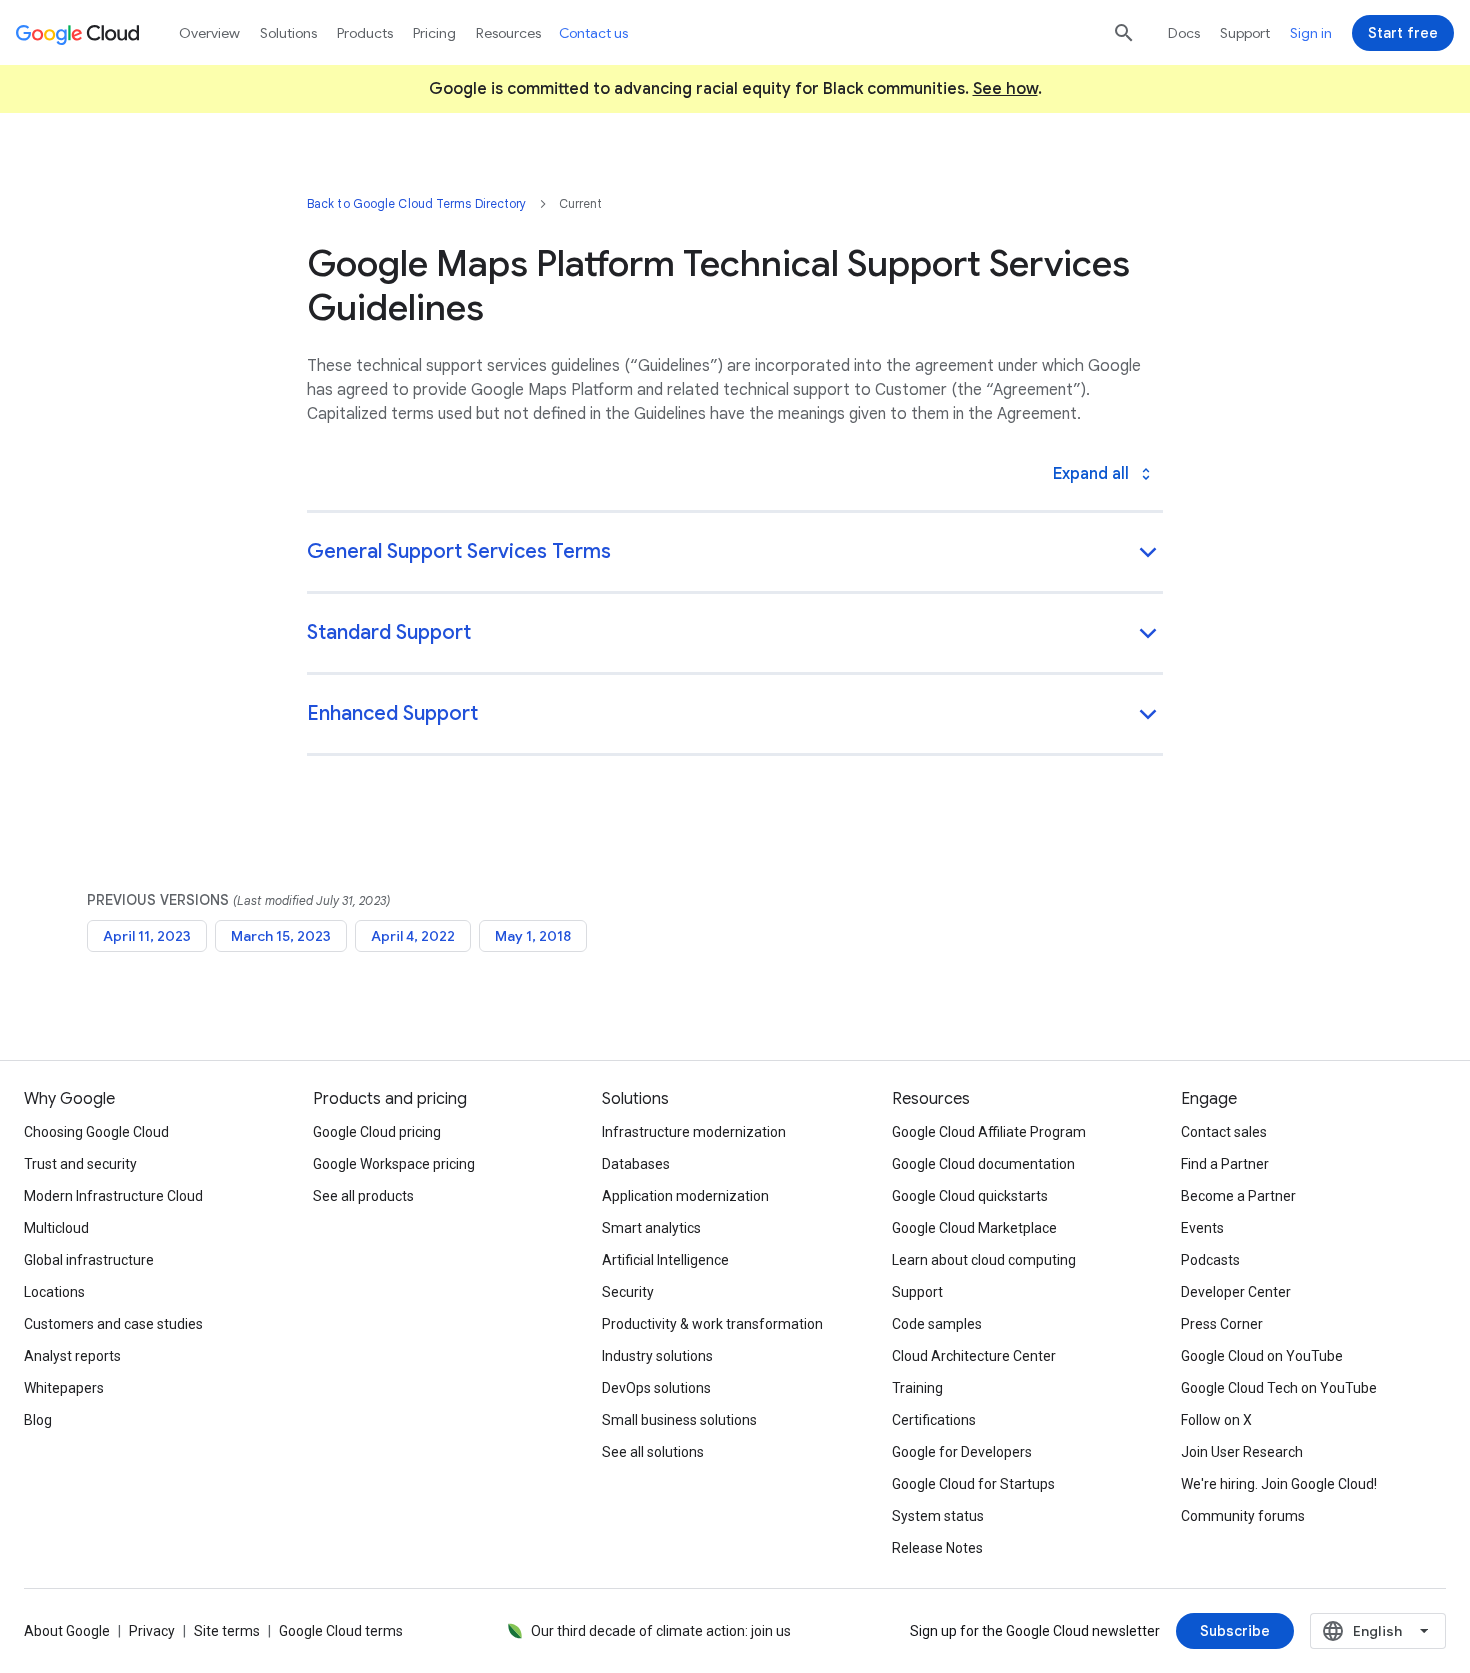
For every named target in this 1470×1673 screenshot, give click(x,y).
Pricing (434, 33)
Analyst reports (72, 1356)
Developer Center (1236, 1292)
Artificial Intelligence (665, 1260)
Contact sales (1224, 1132)
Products (365, 33)
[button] (735, 553)
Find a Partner (1225, 1164)
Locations (54, 1292)
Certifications (934, 1420)
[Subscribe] (1235, 1631)
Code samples (937, 1324)
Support (1245, 33)
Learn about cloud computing (984, 1260)
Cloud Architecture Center (974, 1356)
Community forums (1243, 1516)
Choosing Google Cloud (96, 1132)
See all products (363, 1196)
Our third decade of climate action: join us (661, 1631)
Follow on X (1216, 1420)
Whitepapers (64, 1388)
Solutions (288, 33)
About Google (67, 1631)
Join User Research (1242, 1452)
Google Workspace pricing (394, 1164)
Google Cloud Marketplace (974, 1228)
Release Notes (937, 1548)
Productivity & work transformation (712, 1324)
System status (938, 1516)
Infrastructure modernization (694, 1132)
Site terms (227, 1631)
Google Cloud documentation (983, 1164)
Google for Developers (962, 1452)
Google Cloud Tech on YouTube (1279, 1388)
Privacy (152, 1631)
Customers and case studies (113, 1324)
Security (628, 1292)
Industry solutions (657, 1356)
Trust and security (80, 1164)
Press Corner (1222, 1324)
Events (1202, 1228)
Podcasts (1210, 1260)
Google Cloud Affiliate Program (989, 1132)
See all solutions (653, 1452)
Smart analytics (651, 1228)
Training (917, 1388)
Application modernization (685, 1196)
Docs (1184, 33)
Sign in (1311, 33)
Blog (38, 1420)
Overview (209, 33)
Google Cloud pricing (377, 1132)
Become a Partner (1238, 1196)
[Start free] (1403, 33)
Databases (636, 1164)
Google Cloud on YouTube (1262, 1356)
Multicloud (56, 1228)
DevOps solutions (656, 1388)
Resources (508, 33)
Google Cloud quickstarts (970, 1196)
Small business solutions (679, 1420)
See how (1005, 89)
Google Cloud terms (341, 1631)
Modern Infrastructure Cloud (113, 1196)
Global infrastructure (89, 1260)
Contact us (593, 33)
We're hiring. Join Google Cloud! (1279, 1484)
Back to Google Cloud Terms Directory (417, 203)
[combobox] (1378, 1631)
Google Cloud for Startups (973, 1484)
